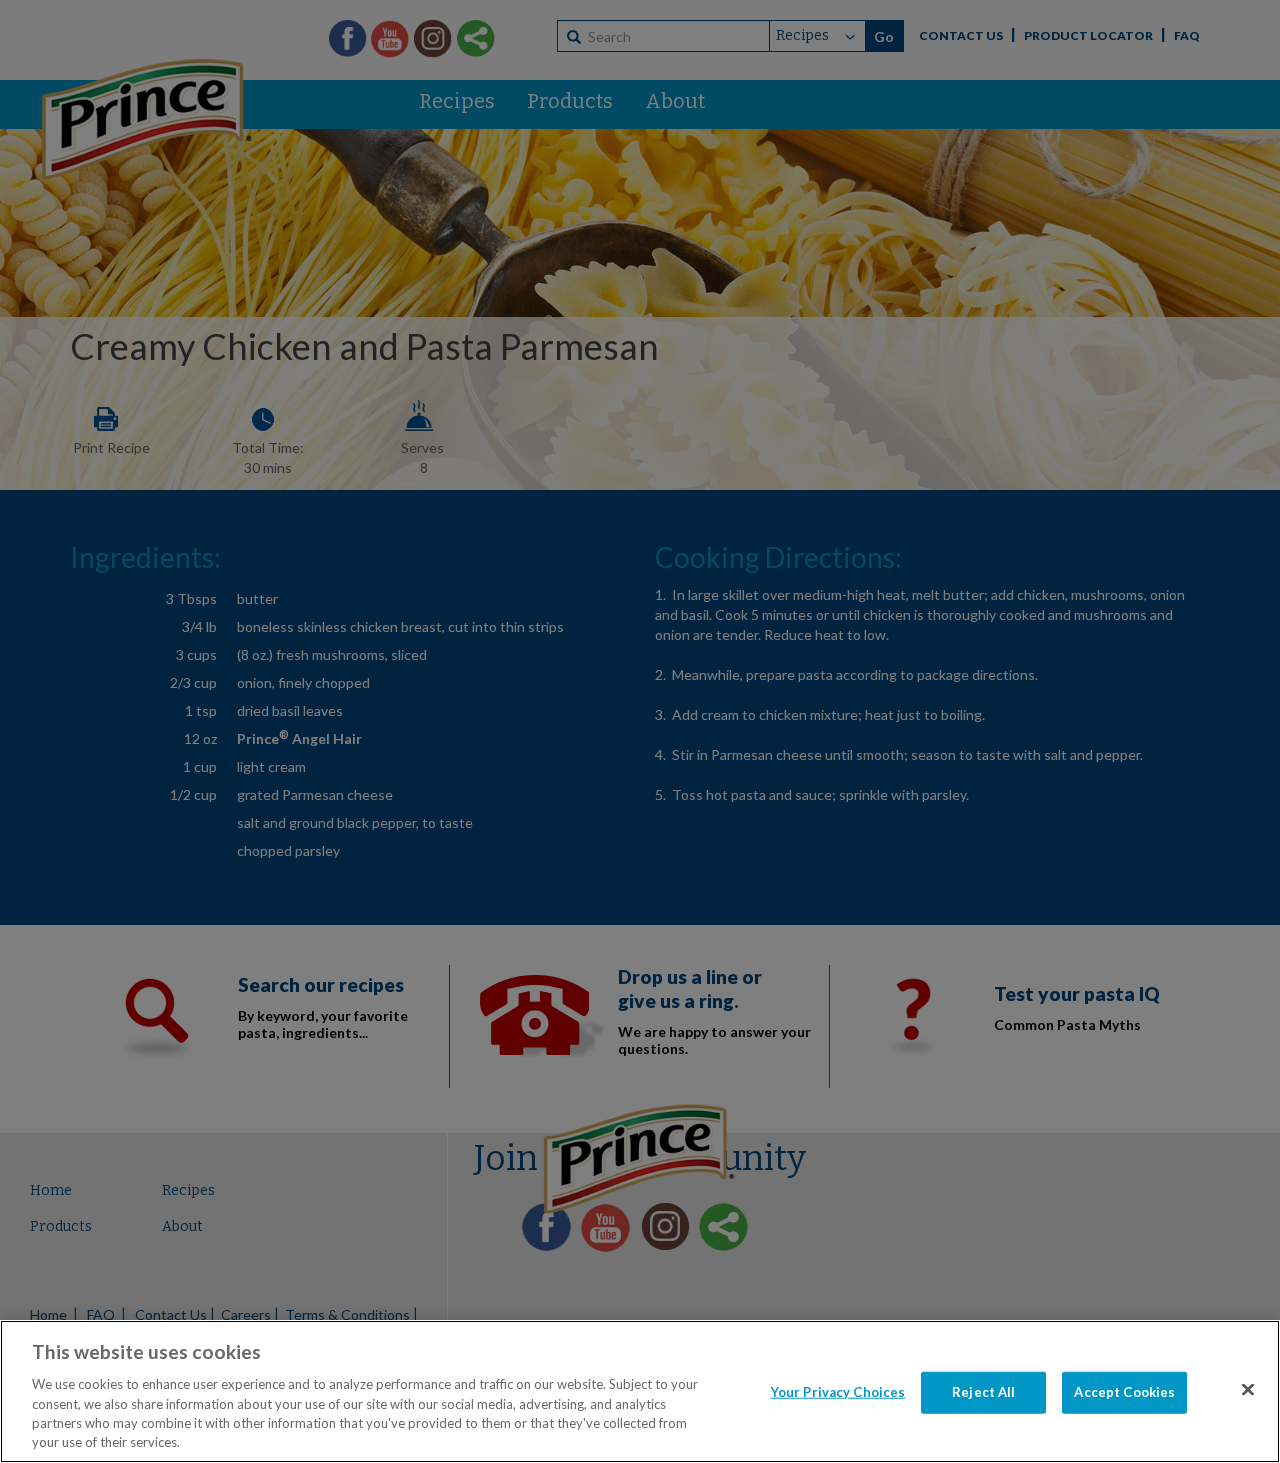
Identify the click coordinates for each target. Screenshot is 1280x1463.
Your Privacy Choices (838, 1392)
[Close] (1248, 1390)
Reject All (983, 1392)
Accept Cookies (1124, 1392)
